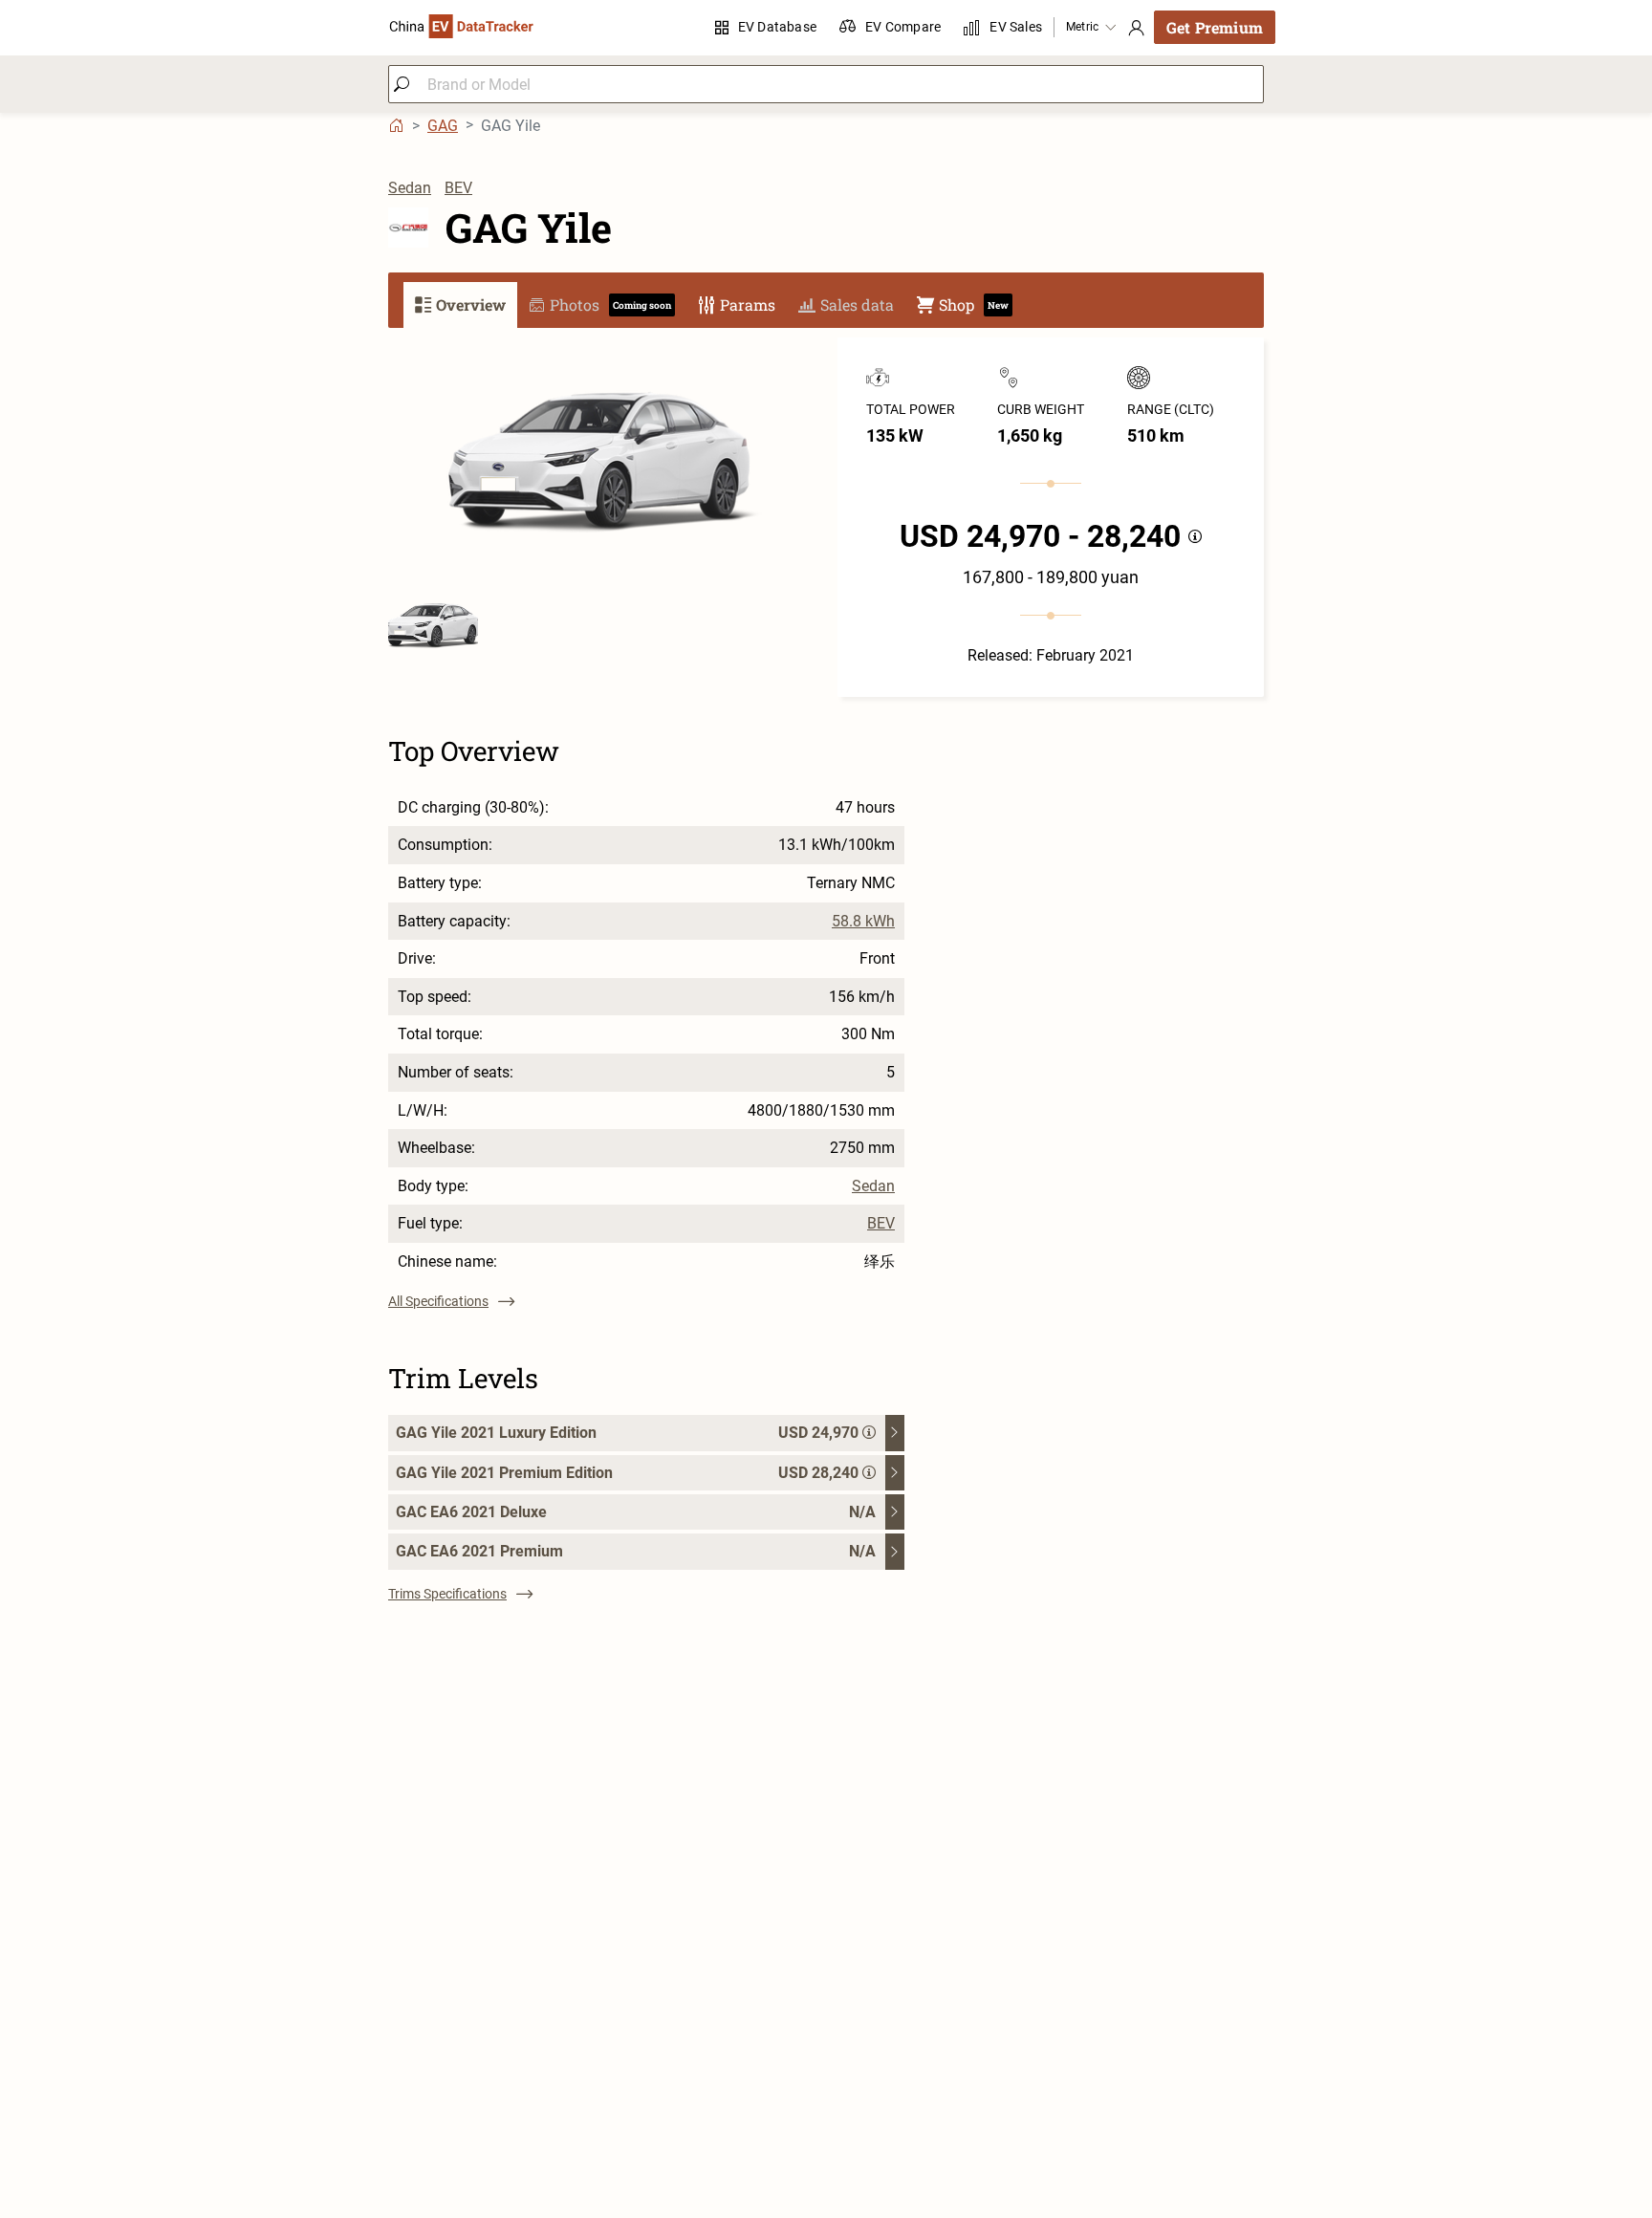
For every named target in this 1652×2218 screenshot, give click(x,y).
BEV (458, 188)
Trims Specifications (447, 1594)
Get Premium (1215, 27)
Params (748, 304)
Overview (471, 304)
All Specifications (438, 1301)
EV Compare (903, 27)
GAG (443, 126)
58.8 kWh (863, 922)
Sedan (410, 188)
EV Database (777, 27)
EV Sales (1016, 27)
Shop (974, 304)
